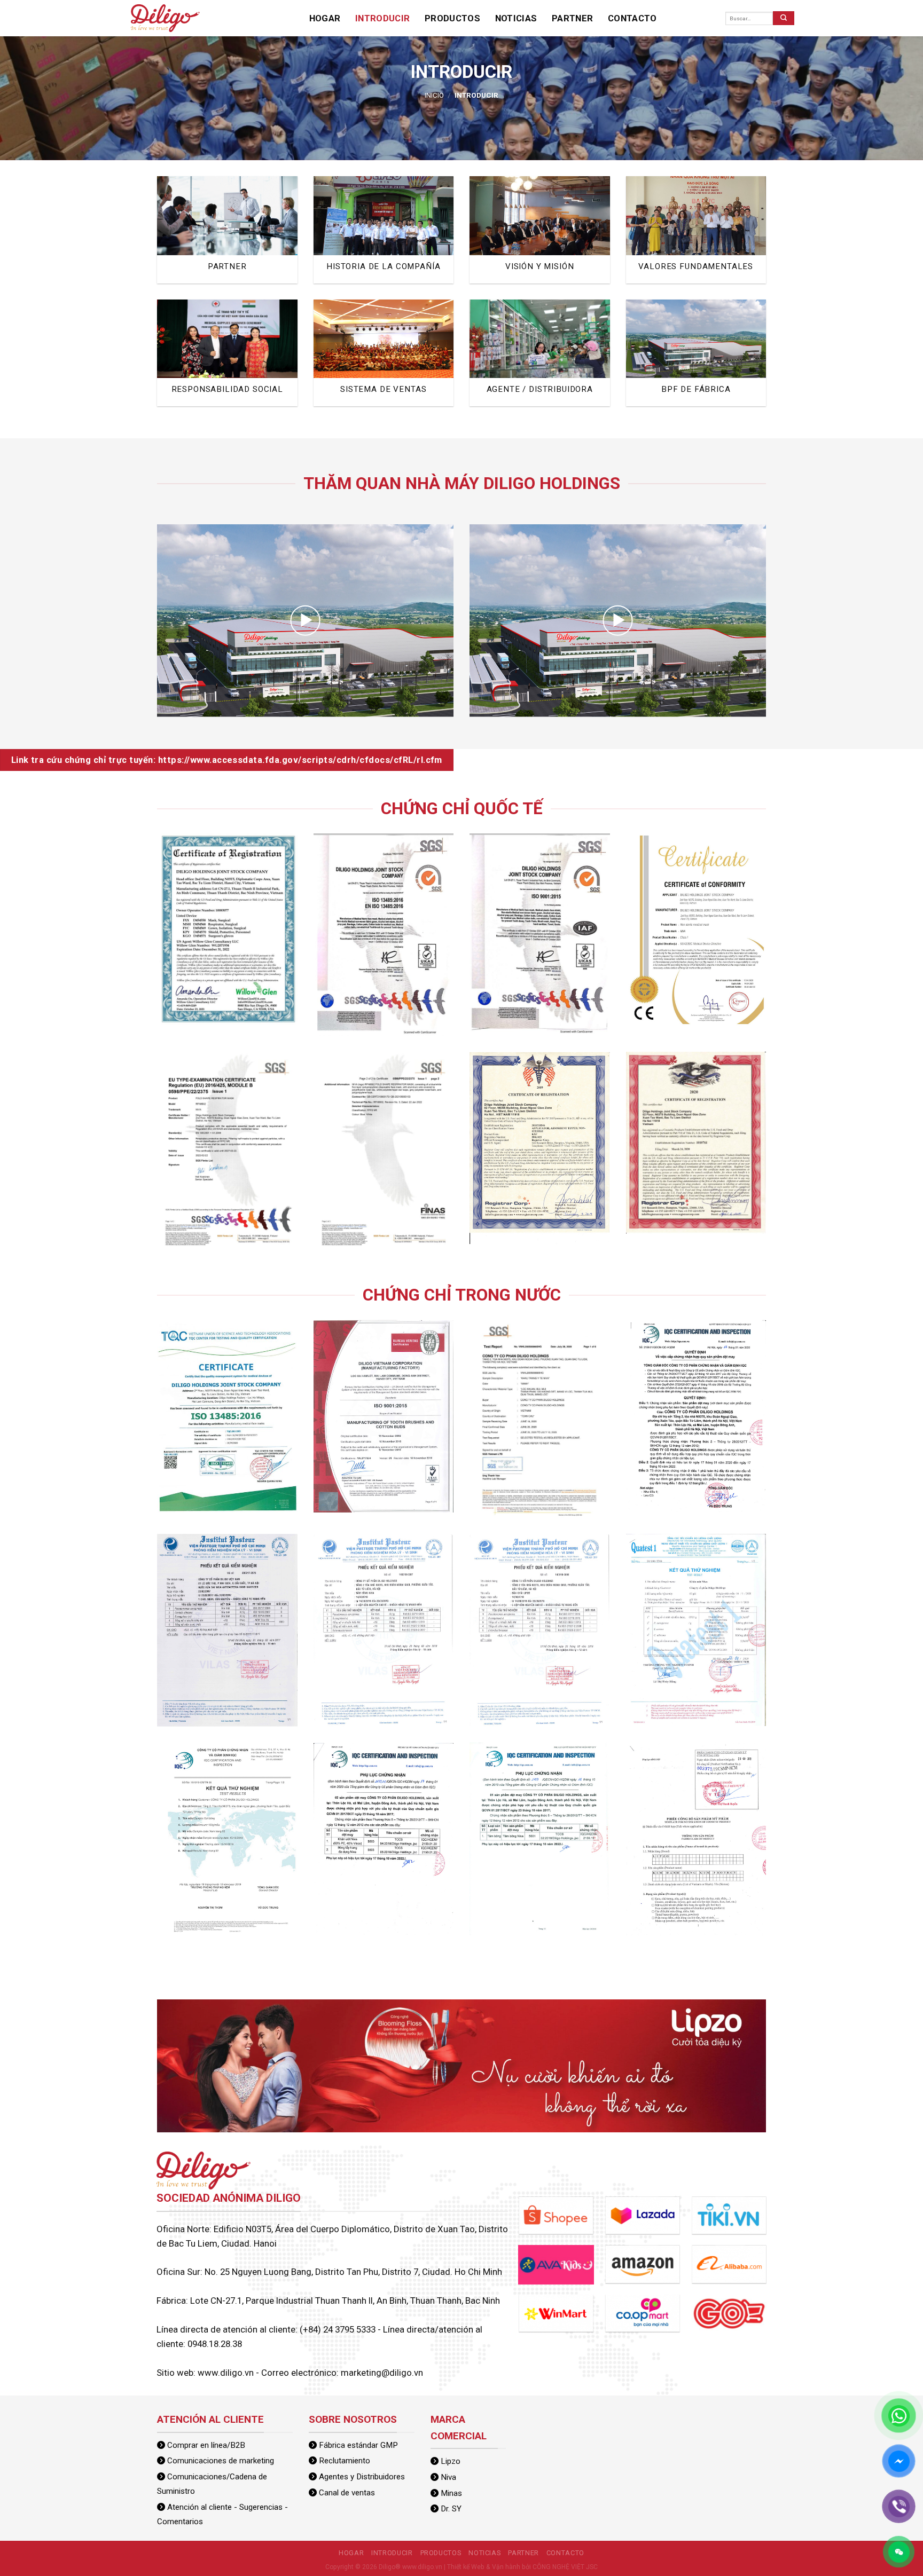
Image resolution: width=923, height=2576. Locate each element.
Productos (419, 18)
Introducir (365, 18)
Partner (513, 18)
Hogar (320, 18)
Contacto (559, 18)
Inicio (434, 95)
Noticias (469, 18)
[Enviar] (784, 18)
